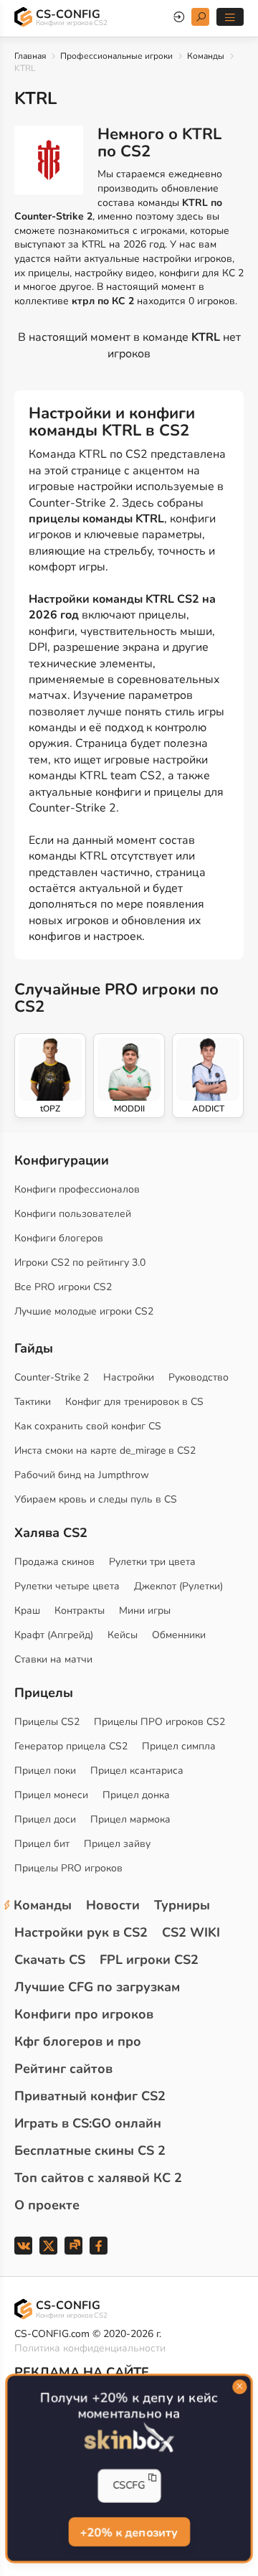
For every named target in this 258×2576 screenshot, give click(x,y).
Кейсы (123, 1635)
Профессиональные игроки (116, 56)
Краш (27, 1611)
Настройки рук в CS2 (81, 1932)
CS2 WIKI (191, 1932)
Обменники (179, 1635)
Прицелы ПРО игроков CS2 (159, 1722)
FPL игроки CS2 (149, 1960)
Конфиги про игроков (84, 2014)
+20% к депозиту (129, 2532)
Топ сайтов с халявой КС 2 (98, 2178)
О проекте (47, 2205)
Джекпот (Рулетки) (178, 1586)
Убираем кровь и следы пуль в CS (96, 1499)
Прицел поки (45, 1771)
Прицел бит (42, 1844)
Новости (113, 1905)
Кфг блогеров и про (78, 2041)
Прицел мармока (130, 1819)
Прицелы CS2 (47, 1722)
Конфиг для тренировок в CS (134, 1402)
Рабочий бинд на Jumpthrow (82, 1475)
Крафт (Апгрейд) (54, 1635)
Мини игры (145, 1611)
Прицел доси (45, 1819)
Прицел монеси (51, 1795)
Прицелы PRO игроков (68, 1868)
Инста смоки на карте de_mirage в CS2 (105, 1451)
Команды (206, 56)
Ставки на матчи (53, 1659)
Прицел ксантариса (137, 1771)
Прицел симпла (179, 1746)
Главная (30, 56)
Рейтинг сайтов (63, 2069)
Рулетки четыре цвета (67, 1586)
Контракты (80, 1611)
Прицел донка (136, 1795)
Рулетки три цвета (152, 1562)
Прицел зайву (117, 1844)
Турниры (182, 1905)
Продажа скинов (54, 1562)
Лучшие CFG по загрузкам (97, 1987)
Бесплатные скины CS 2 (90, 2150)
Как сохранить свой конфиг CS (88, 1426)
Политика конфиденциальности (90, 2348)
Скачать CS (50, 1960)
